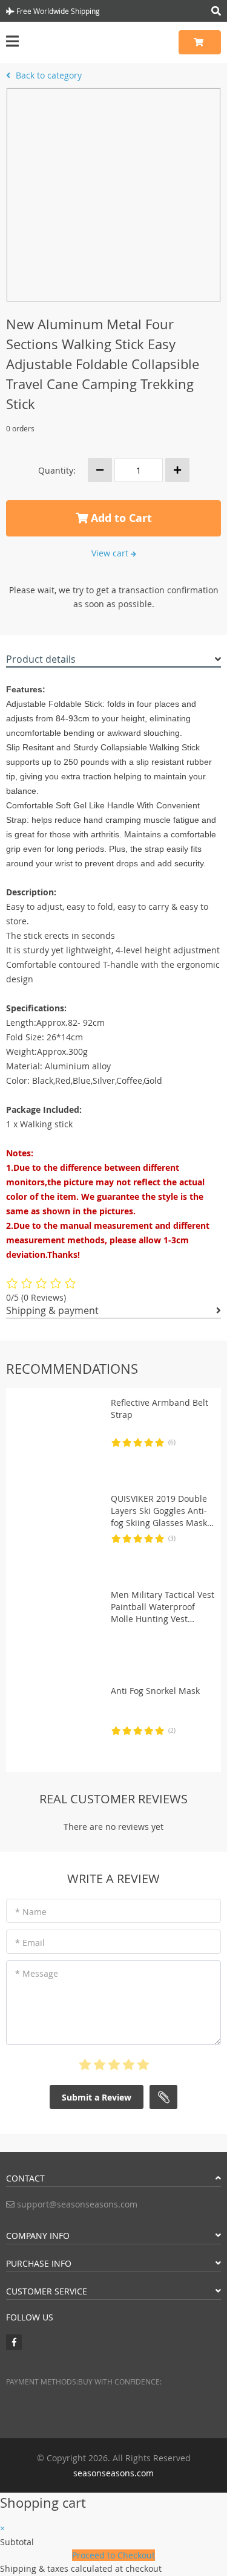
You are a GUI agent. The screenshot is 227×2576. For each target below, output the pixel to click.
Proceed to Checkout (113, 2555)
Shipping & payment (52, 1310)
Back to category (48, 75)
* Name (31, 1912)
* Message (37, 1973)
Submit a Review (97, 2097)
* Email (30, 1943)
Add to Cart (120, 518)
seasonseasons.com (113, 2473)
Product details (41, 659)
